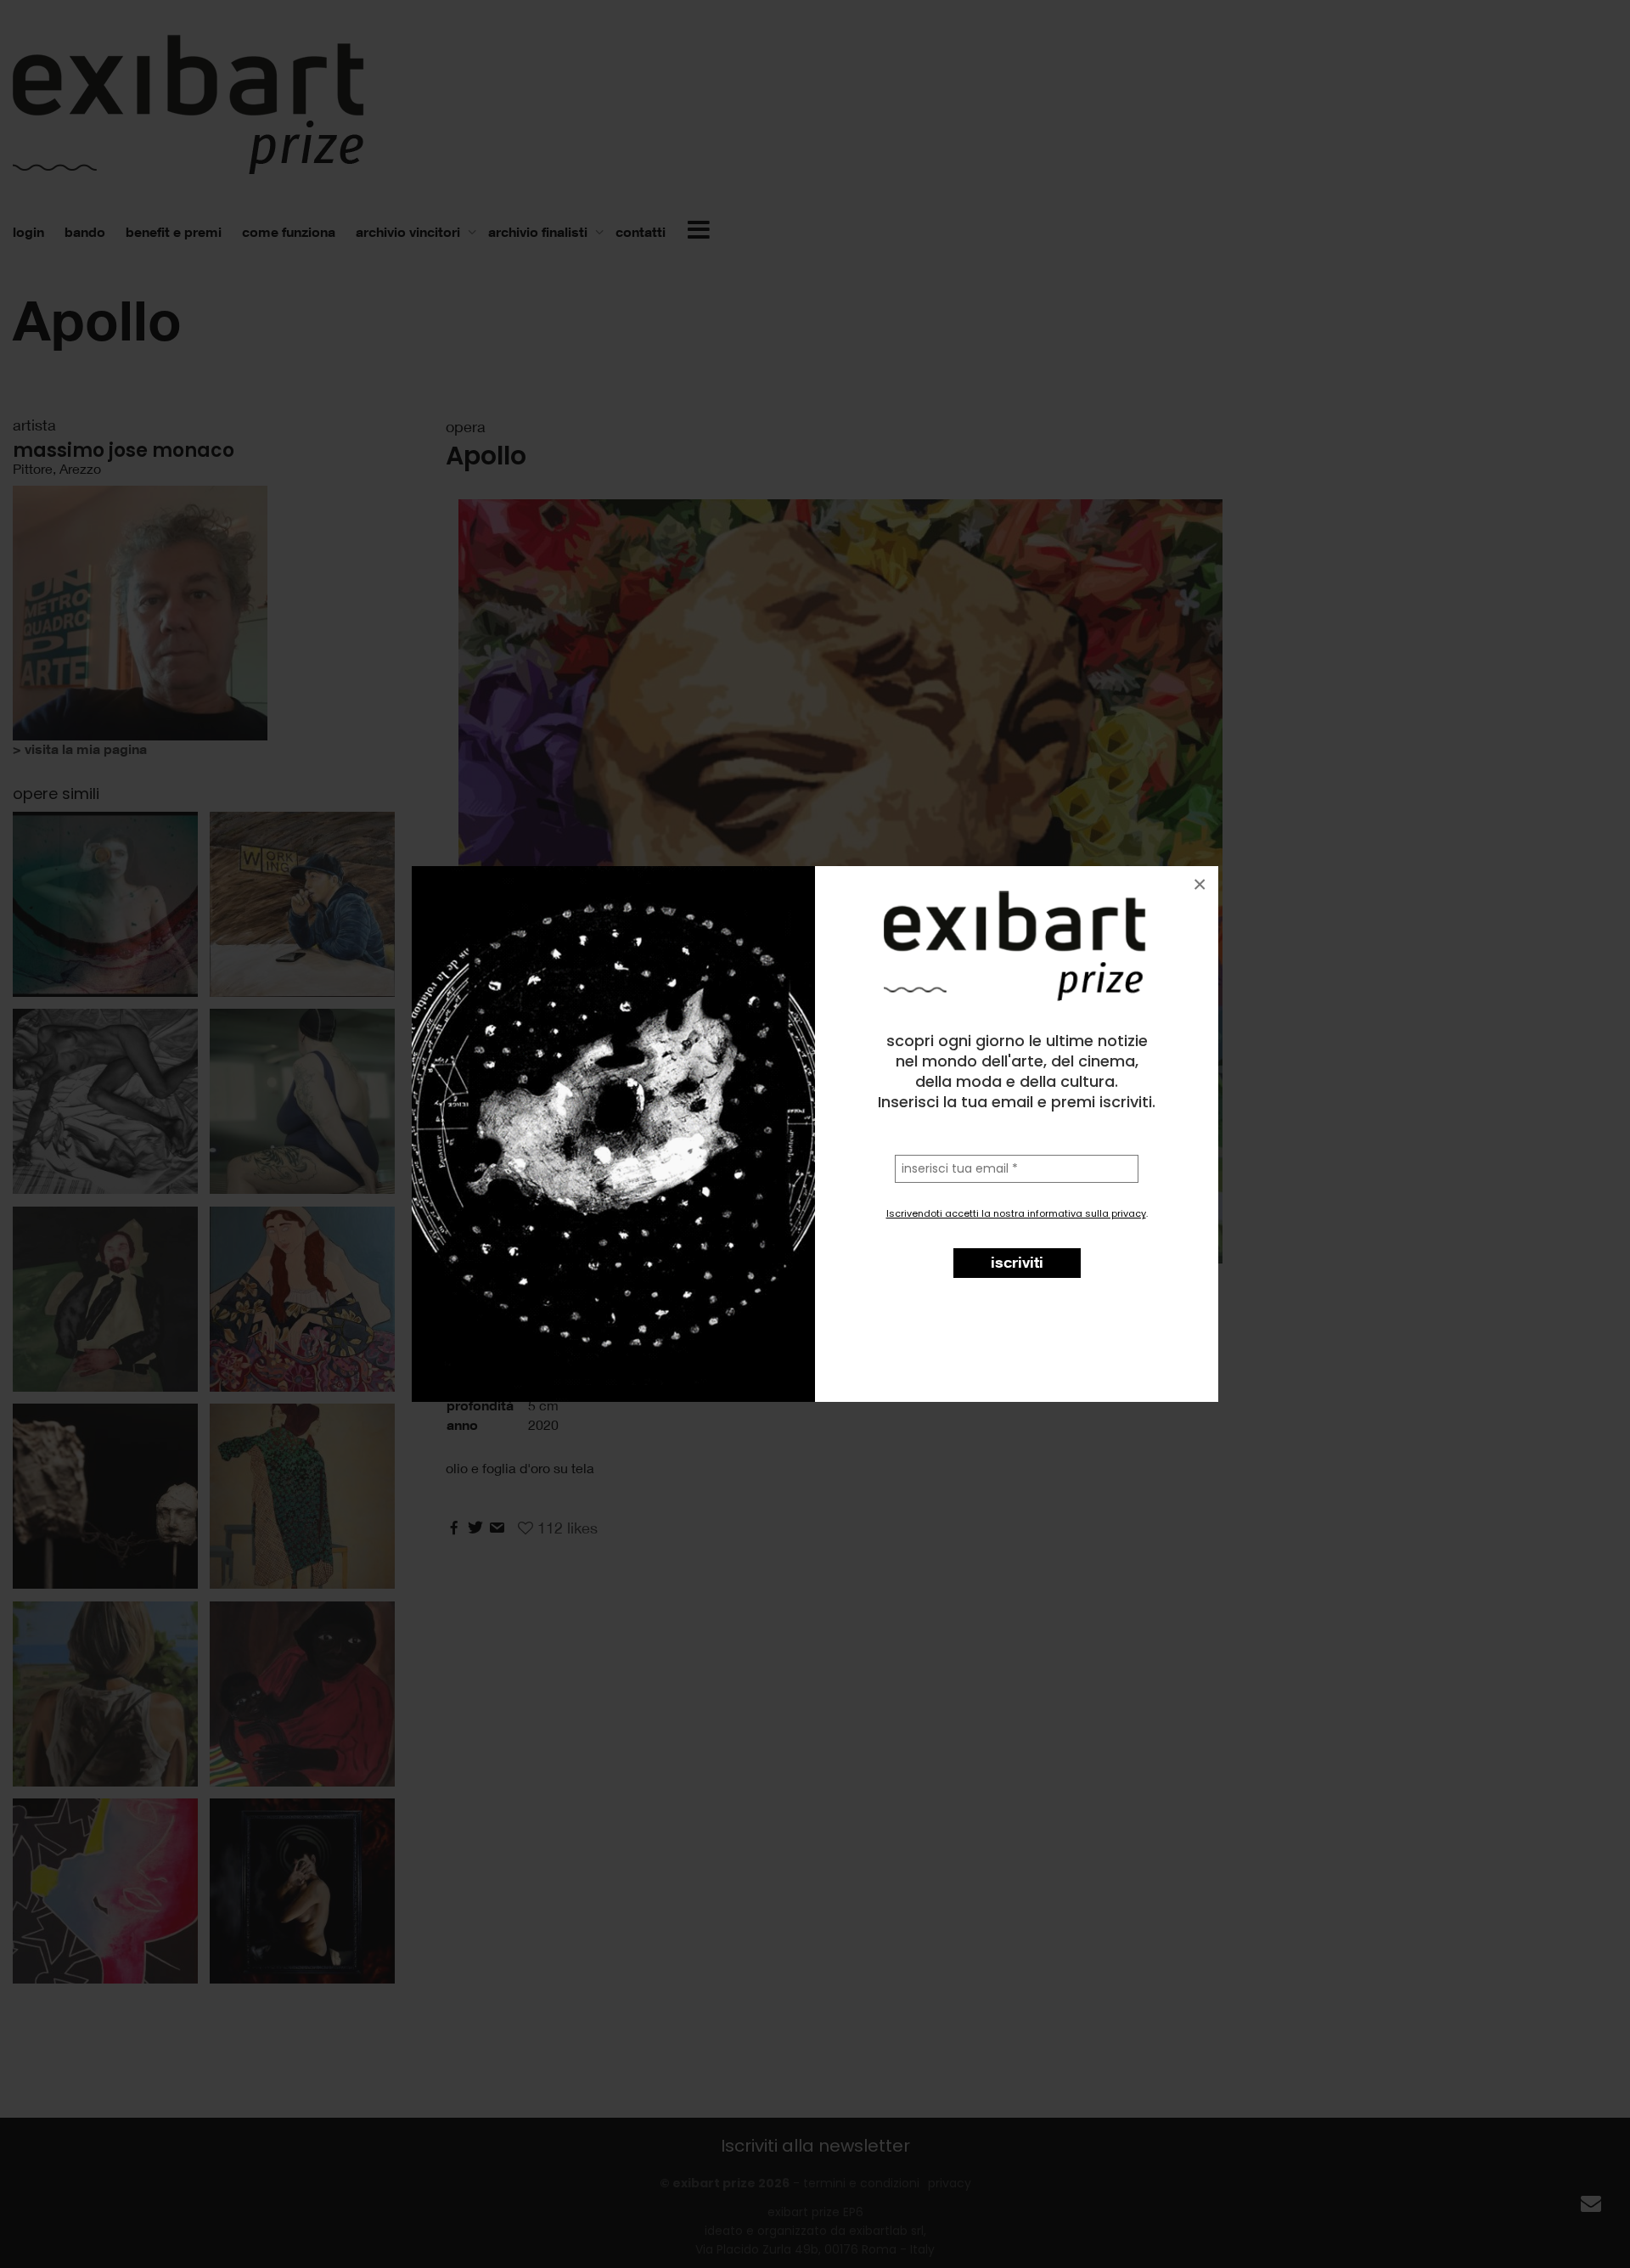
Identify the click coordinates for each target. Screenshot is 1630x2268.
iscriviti (1017, 1262)
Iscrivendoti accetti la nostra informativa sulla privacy (1016, 1213)
